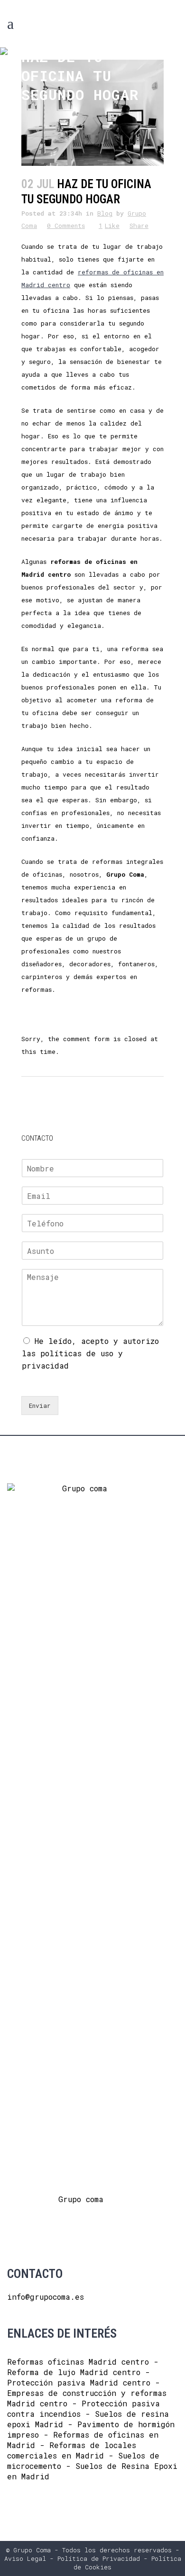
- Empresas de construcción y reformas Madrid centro (87, 2393)
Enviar (40, 1406)
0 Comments (66, 226)
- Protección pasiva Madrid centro (79, 2377)
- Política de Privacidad (93, 2558)
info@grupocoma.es (46, 2297)
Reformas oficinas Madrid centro (78, 2362)
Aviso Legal (25, 2558)
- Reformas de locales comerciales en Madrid (72, 2450)
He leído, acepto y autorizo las (90, 1353)
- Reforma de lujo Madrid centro (83, 2367)
